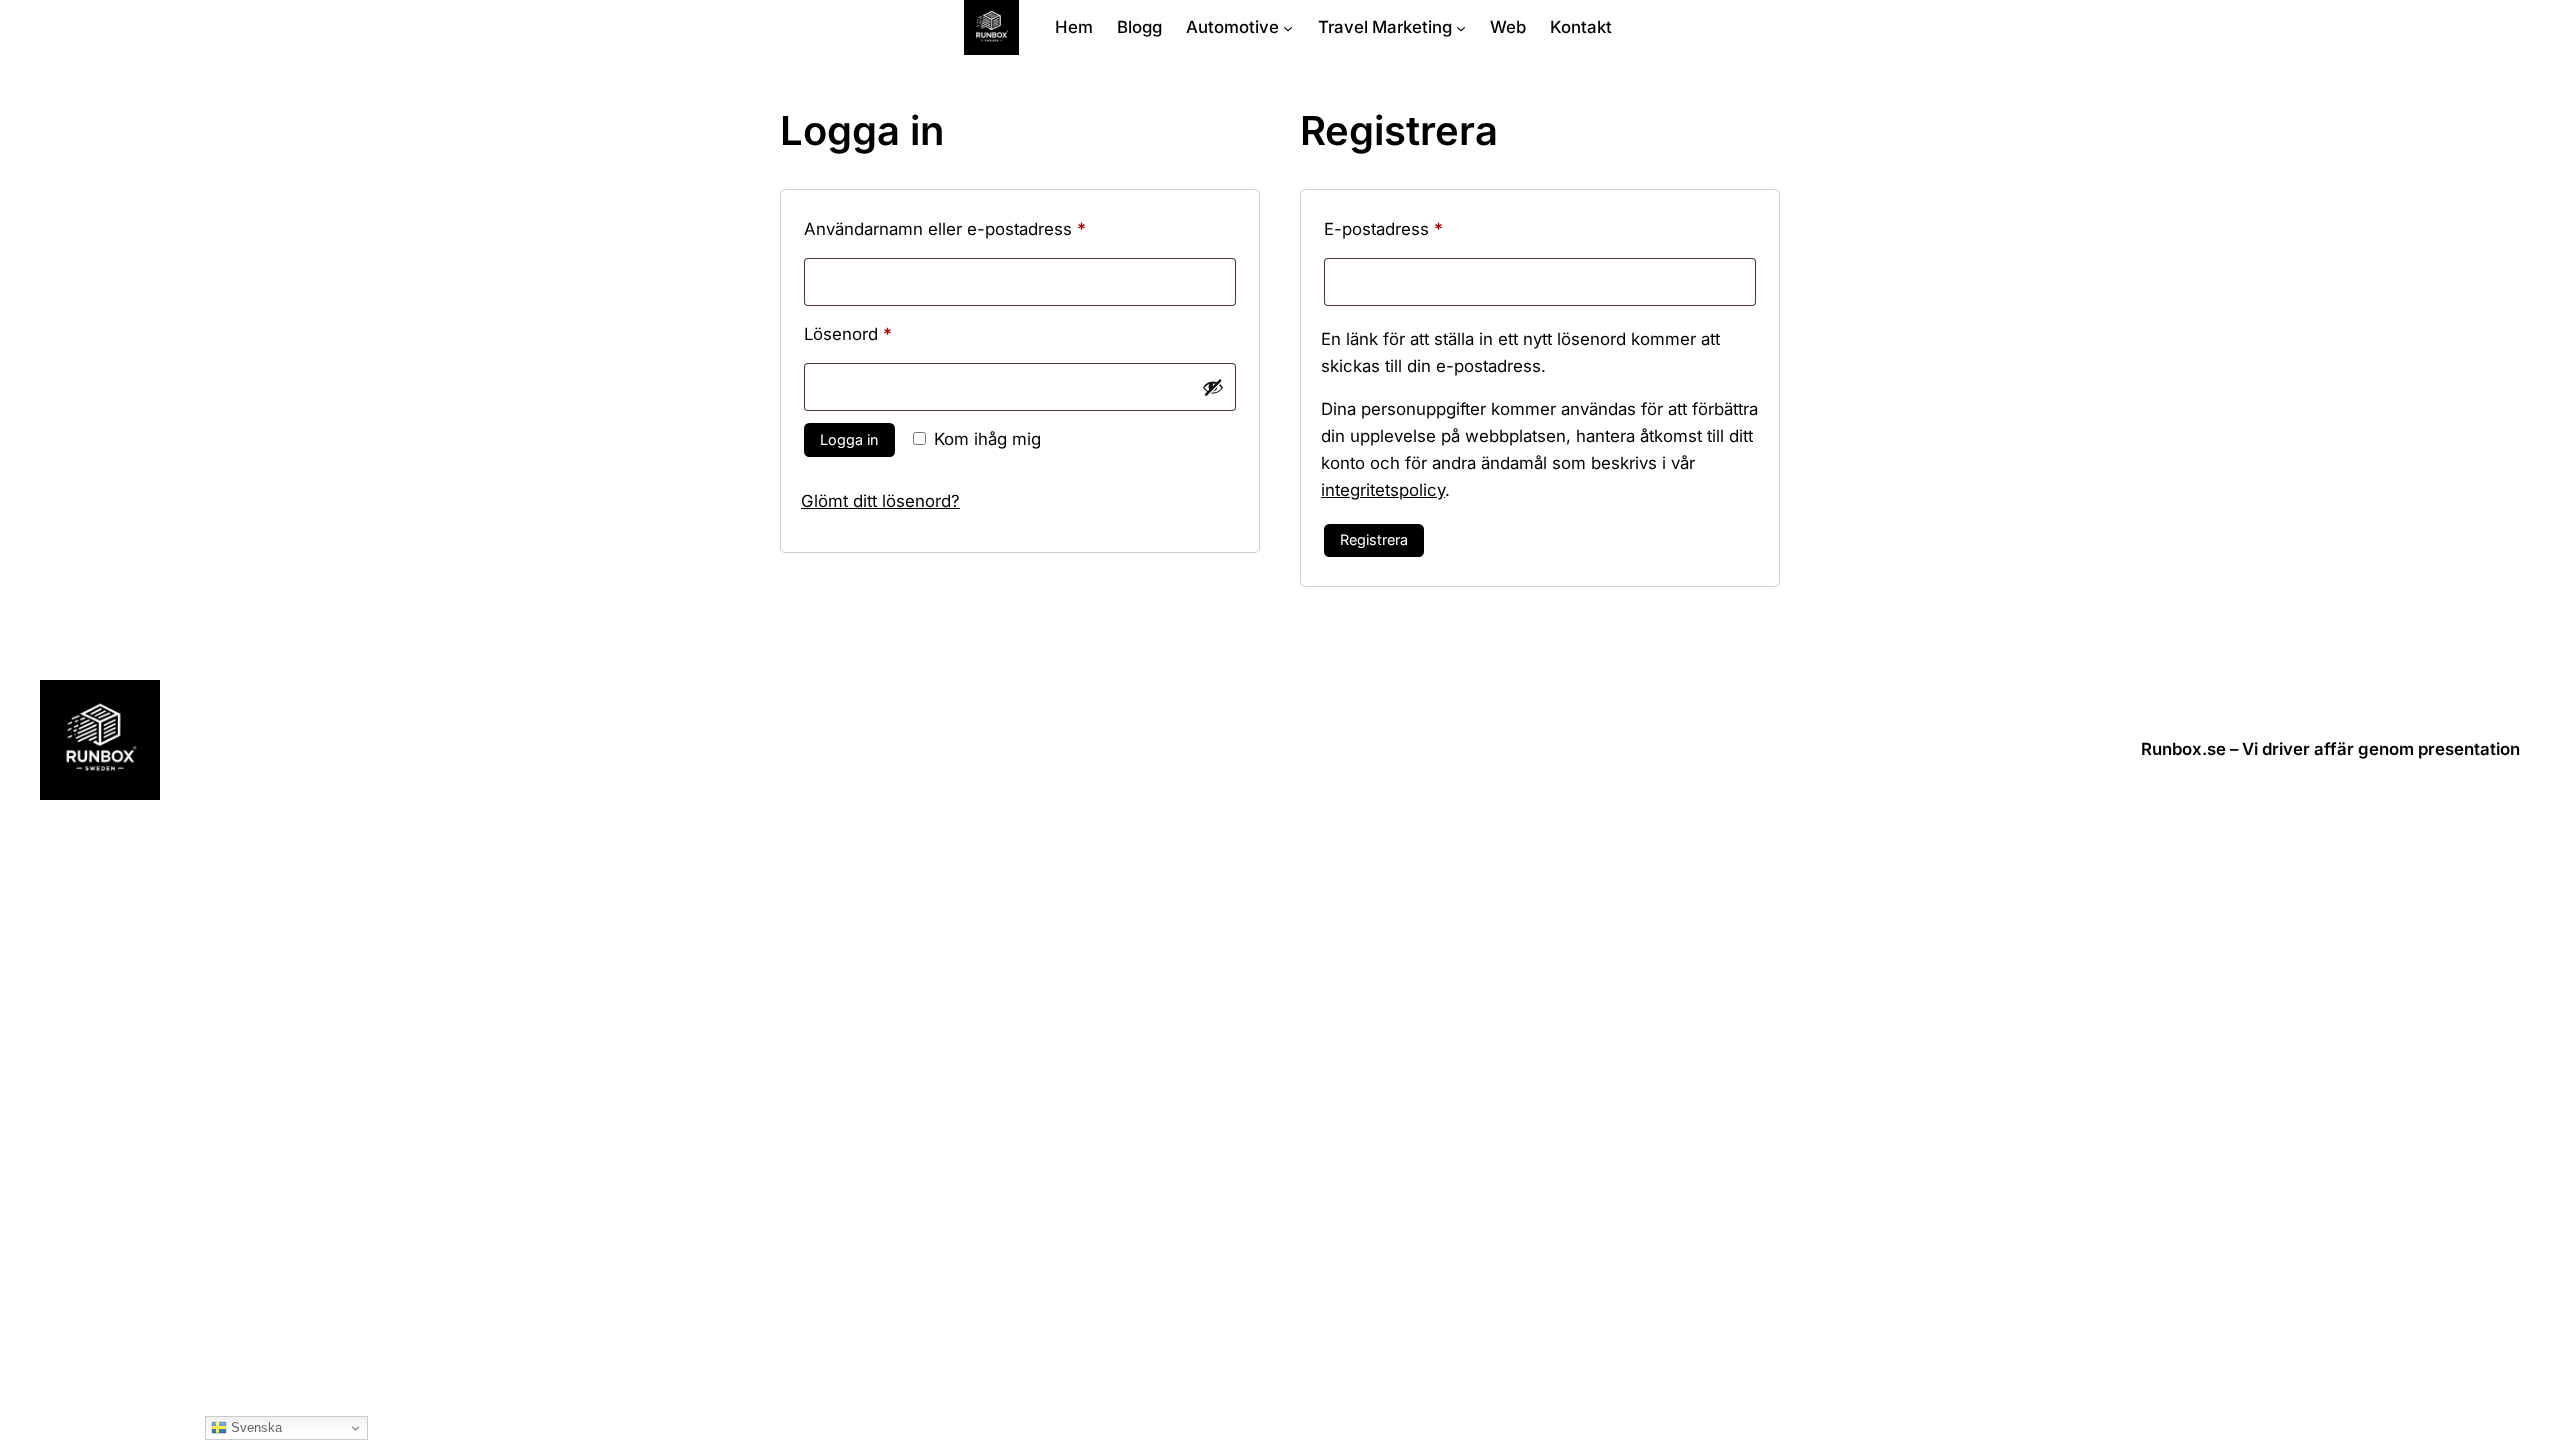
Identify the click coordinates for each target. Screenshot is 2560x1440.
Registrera (1374, 539)
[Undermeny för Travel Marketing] (1461, 27)
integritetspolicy (1383, 490)
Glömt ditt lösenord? (880, 501)
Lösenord (896, 333)
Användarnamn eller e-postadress (993, 228)
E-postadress (1432, 228)
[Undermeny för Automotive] (1288, 27)
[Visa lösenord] (1213, 387)
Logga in (849, 439)
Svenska (254, 1427)
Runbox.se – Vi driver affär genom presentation (2330, 749)
